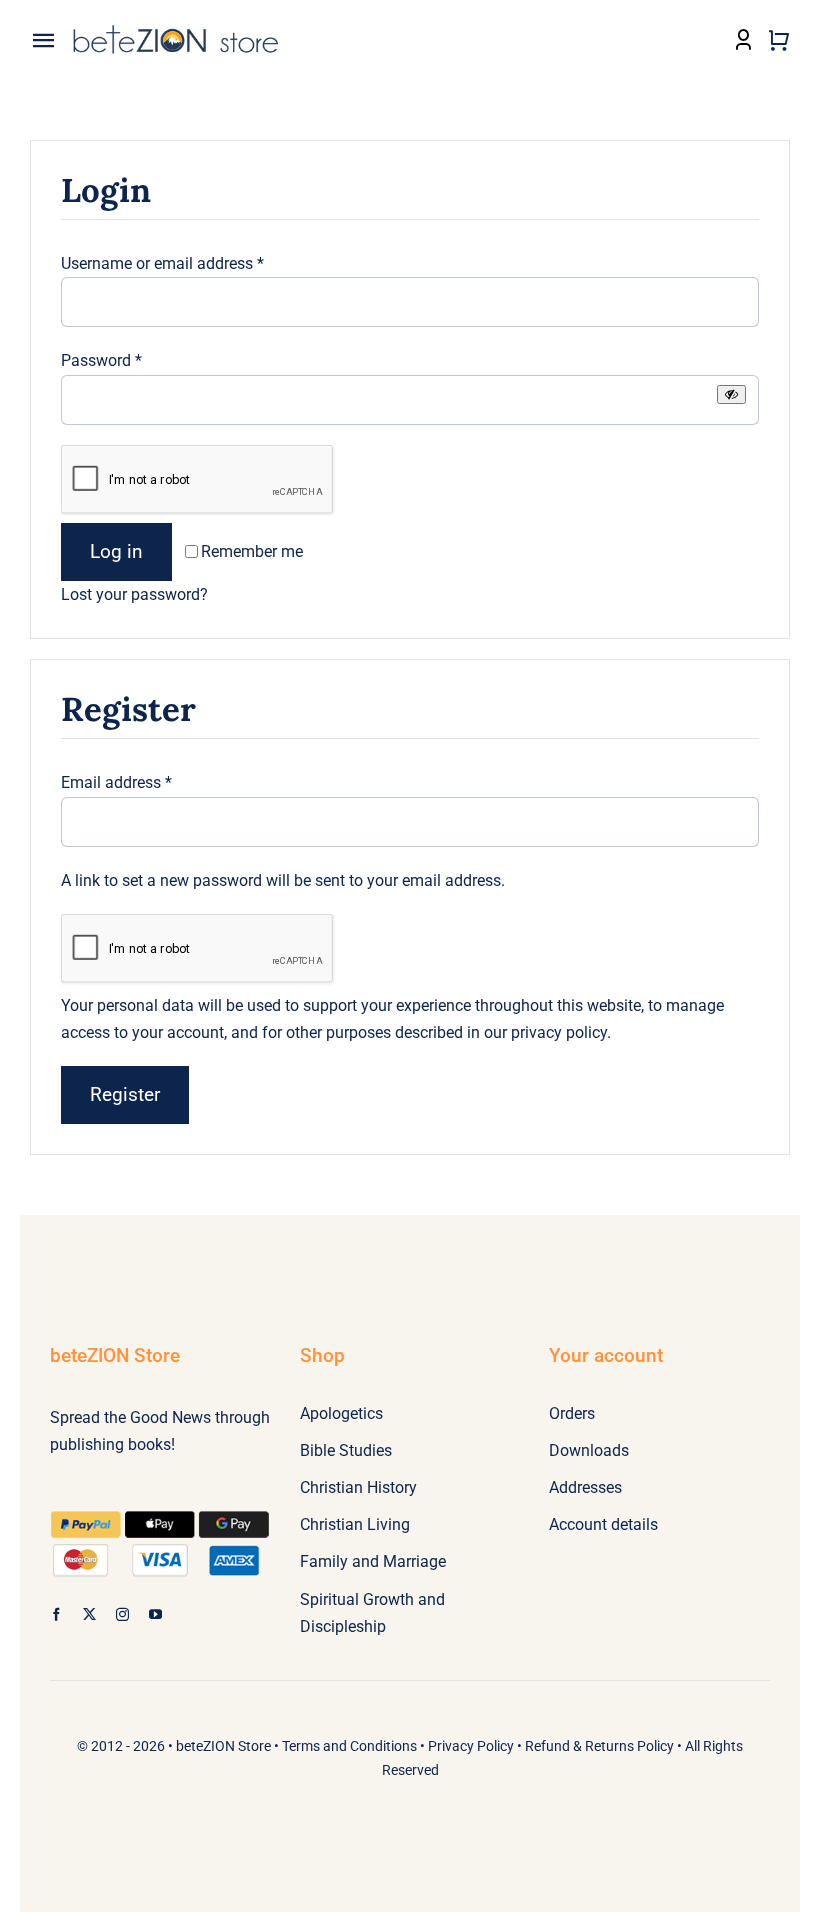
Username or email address (162, 263)
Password (101, 360)
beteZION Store (223, 1746)
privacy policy (559, 1032)
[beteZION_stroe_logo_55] (176, 29)
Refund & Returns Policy (599, 1746)
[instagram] (122, 1614)
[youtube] (155, 1614)
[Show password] (731, 394)
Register (125, 1094)
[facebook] (56, 1614)
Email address (116, 782)
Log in (116, 551)
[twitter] (89, 1614)
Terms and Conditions (349, 1746)
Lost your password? (134, 594)
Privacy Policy (471, 1746)
